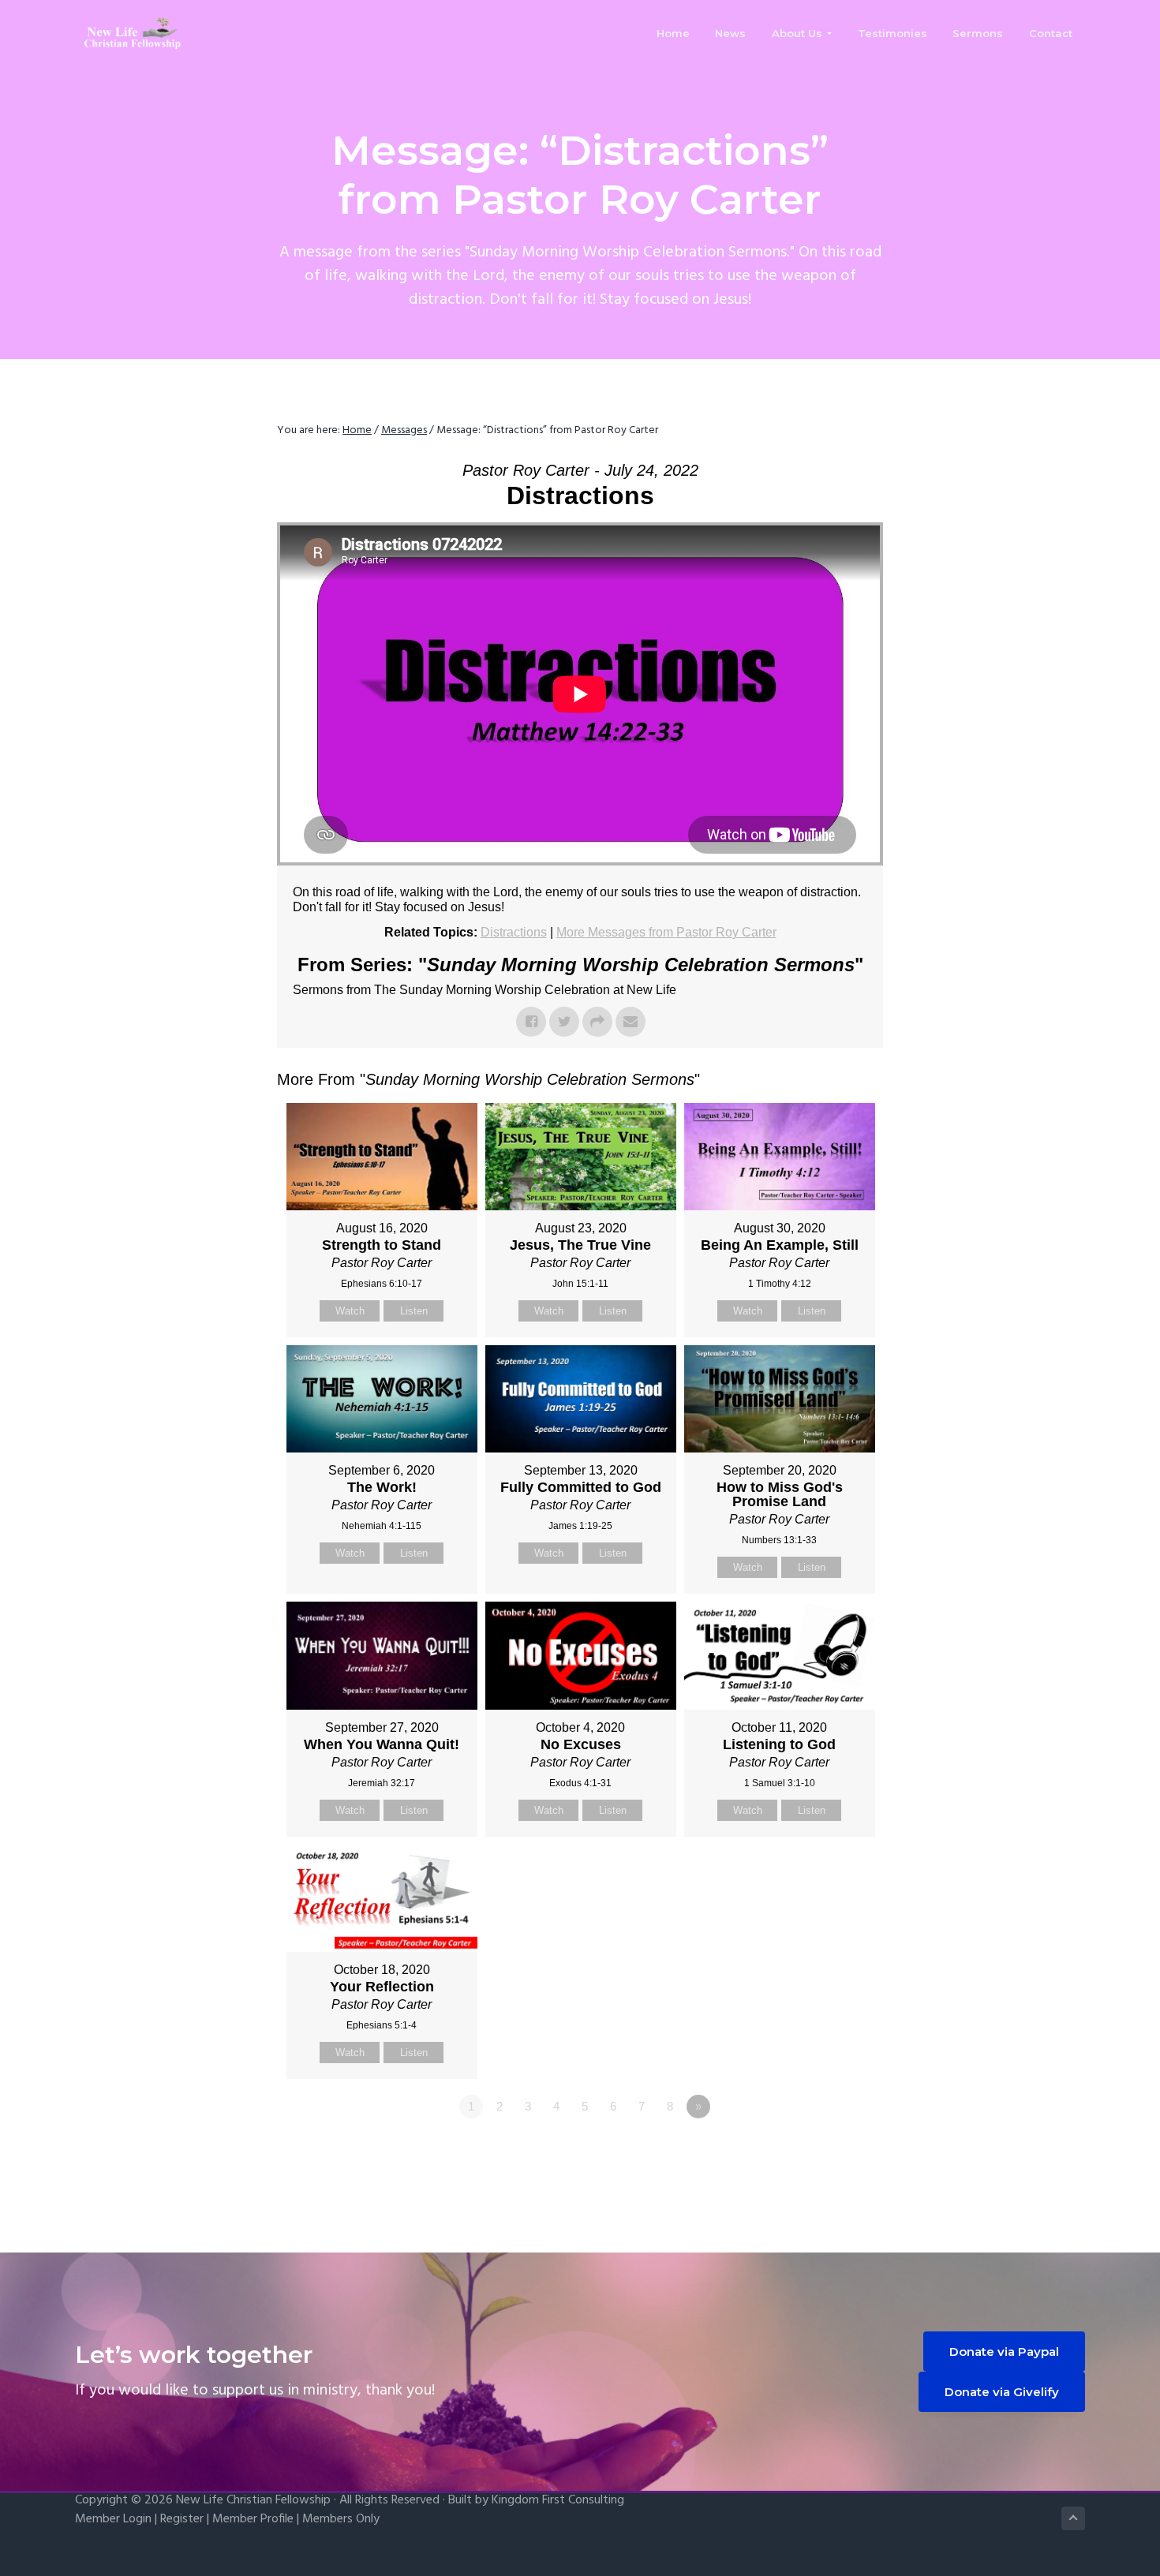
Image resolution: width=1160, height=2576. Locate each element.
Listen (414, 1311)
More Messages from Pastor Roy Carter (666, 932)
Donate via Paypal (1004, 2352)
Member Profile (253, 2519)
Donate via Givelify (1002, 2392)
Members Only (341, 2519)
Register (182, 2519)
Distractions (514, 932)
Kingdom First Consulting (558, 2500)
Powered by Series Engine (825, 2150)
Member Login (113, 2519)
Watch (350, 1311)
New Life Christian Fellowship (253, 2500)
